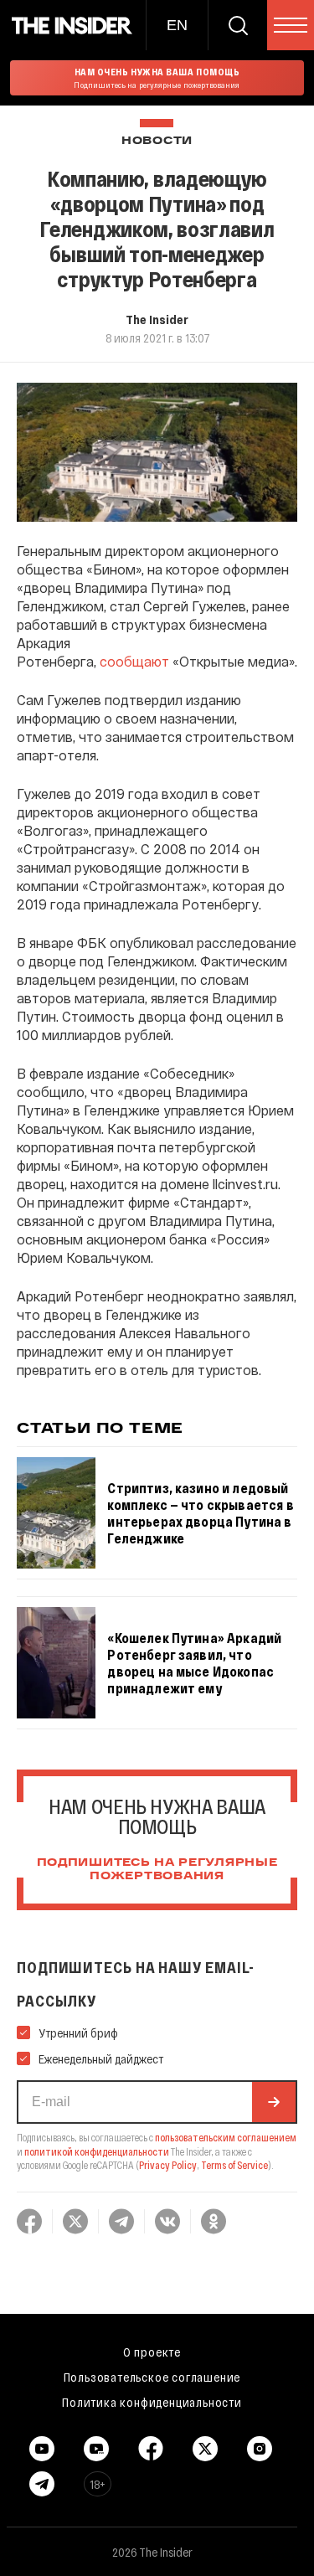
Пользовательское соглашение (152, 2377)
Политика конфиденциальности (152, 2402)
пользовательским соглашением (226, 2137)
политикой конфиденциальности (97, 2151)
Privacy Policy (168, 2165)
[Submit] (274, 2102)
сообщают (134, 661)
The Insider (157, 319)
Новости (157, 141)
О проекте (152, 2352)
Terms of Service (234, 2165)
